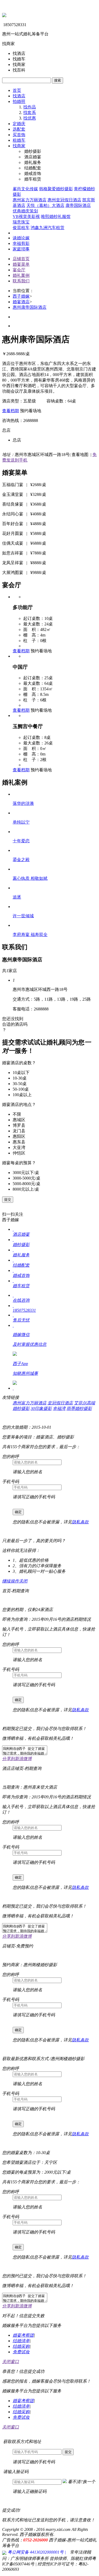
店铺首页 (21, 259)
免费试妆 (21, 2352)
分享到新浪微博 (17, 1759)
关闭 (23, 1581)
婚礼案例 (21, 275)
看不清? (82, 2482)
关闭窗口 (11, 2362)
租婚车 (19, 140)
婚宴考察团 (23, 2335)
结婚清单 (21, 2341)
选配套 (19, 129)
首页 (17, 90)
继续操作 (11, 1581)
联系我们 (21, 281)
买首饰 (19, 135)
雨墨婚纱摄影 (79, 1408)
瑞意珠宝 (21, 222)
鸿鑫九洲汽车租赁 (48, 228)
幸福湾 (59, 1408)
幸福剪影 (21, 243)
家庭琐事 (21, 249)
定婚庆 (19, 124)
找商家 (19, 146)
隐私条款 (80, 1522)
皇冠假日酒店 (60, 1403)
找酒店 (19, 96)
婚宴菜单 (21, 264)
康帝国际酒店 (78, 205)
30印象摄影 (41, 1408)
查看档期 (11, 411)
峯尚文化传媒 (25, 189)
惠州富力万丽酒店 (30, 200)
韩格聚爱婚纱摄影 (56, 189)
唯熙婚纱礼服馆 (56, 217)
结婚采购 (21, 2346)
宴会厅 (19, 270)
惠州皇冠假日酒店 (64, 200)
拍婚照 (19, 101)
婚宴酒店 (21, 302)
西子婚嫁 (21, 296)
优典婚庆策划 (25, 211)
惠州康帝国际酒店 (30, 307)
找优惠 (30, 118)
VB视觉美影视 (26, 217)
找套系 (30, 113)
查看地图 (80, 455)
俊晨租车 (21, 228)
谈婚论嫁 (21, 238)
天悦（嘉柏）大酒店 (45, 205)
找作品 (30, 107)
